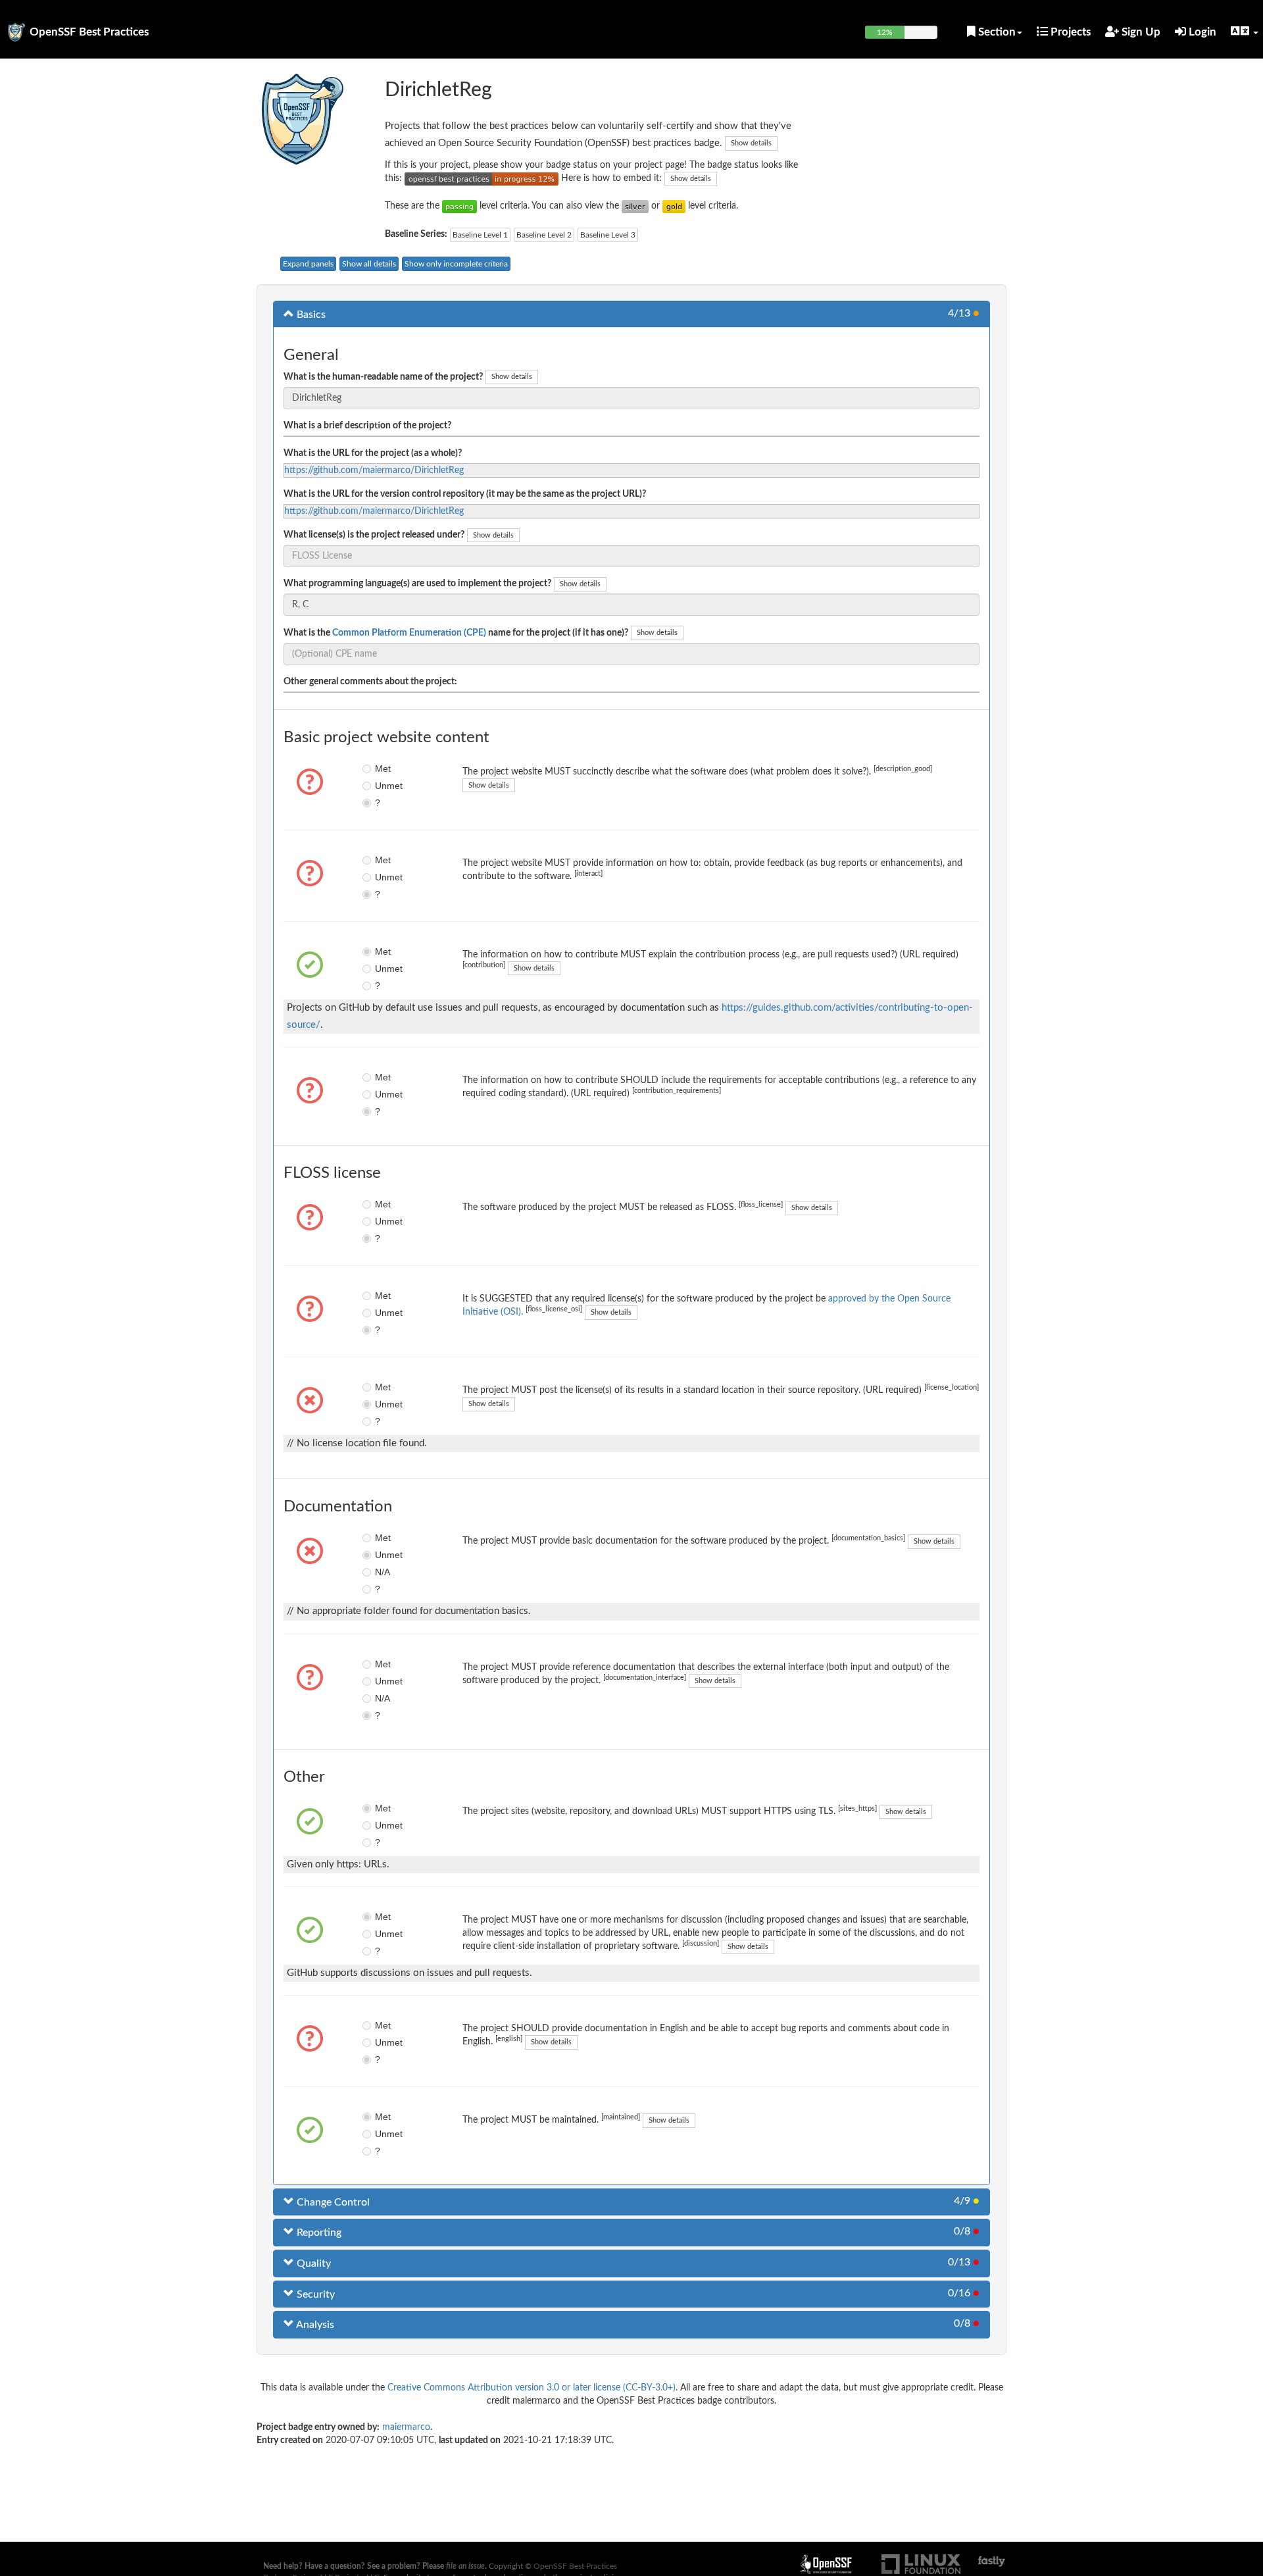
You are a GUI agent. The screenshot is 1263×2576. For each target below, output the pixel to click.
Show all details (369, 264)
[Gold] (674, 206)
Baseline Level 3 (608, 235)
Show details (751, 143)
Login (1201, 32)
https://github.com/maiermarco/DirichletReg (374, 470)
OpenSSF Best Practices (89, 32)
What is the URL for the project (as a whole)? (373, 453)
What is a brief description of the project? (367, 426)
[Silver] (635, 206)
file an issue (465, 2566)
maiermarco (406, 2427)
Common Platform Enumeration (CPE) (409, 633)
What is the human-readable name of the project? (383, 377)
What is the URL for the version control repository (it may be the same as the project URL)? (465, 494)
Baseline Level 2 (544, 235)
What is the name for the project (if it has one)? (456, 633)
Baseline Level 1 (480, 235)
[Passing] (459, 206)
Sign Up (1140, 32)
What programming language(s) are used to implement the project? (417, 584)
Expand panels (308, 264)
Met (383, 769)
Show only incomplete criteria (456, 264)
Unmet (384, 786)
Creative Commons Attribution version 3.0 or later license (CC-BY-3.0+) (532, 2388)
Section (996, 32)
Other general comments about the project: (370, 682)
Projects (1069, 32)
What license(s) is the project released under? (374, 535)
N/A (383, 1572)
